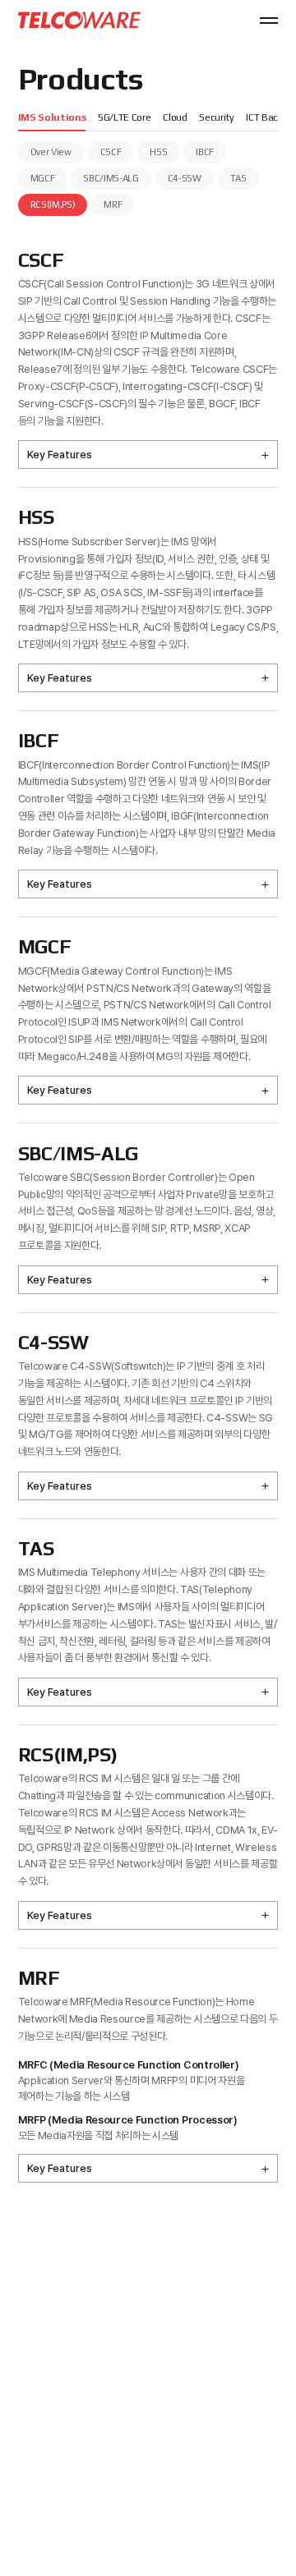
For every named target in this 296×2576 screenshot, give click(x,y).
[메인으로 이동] (80, 20)
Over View (51, 152)
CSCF (111, 152)
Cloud (175, 117)
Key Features (60, 455)
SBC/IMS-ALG (111, 178)
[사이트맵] (269, 21)
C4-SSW (185, 178)
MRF (113, 204)
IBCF (205, 152)
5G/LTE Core (124, 117)
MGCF (43, 178)
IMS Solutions (52, 117)
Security (216, 117)
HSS (158, 152)
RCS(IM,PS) (53, 204)
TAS (238, 178)
